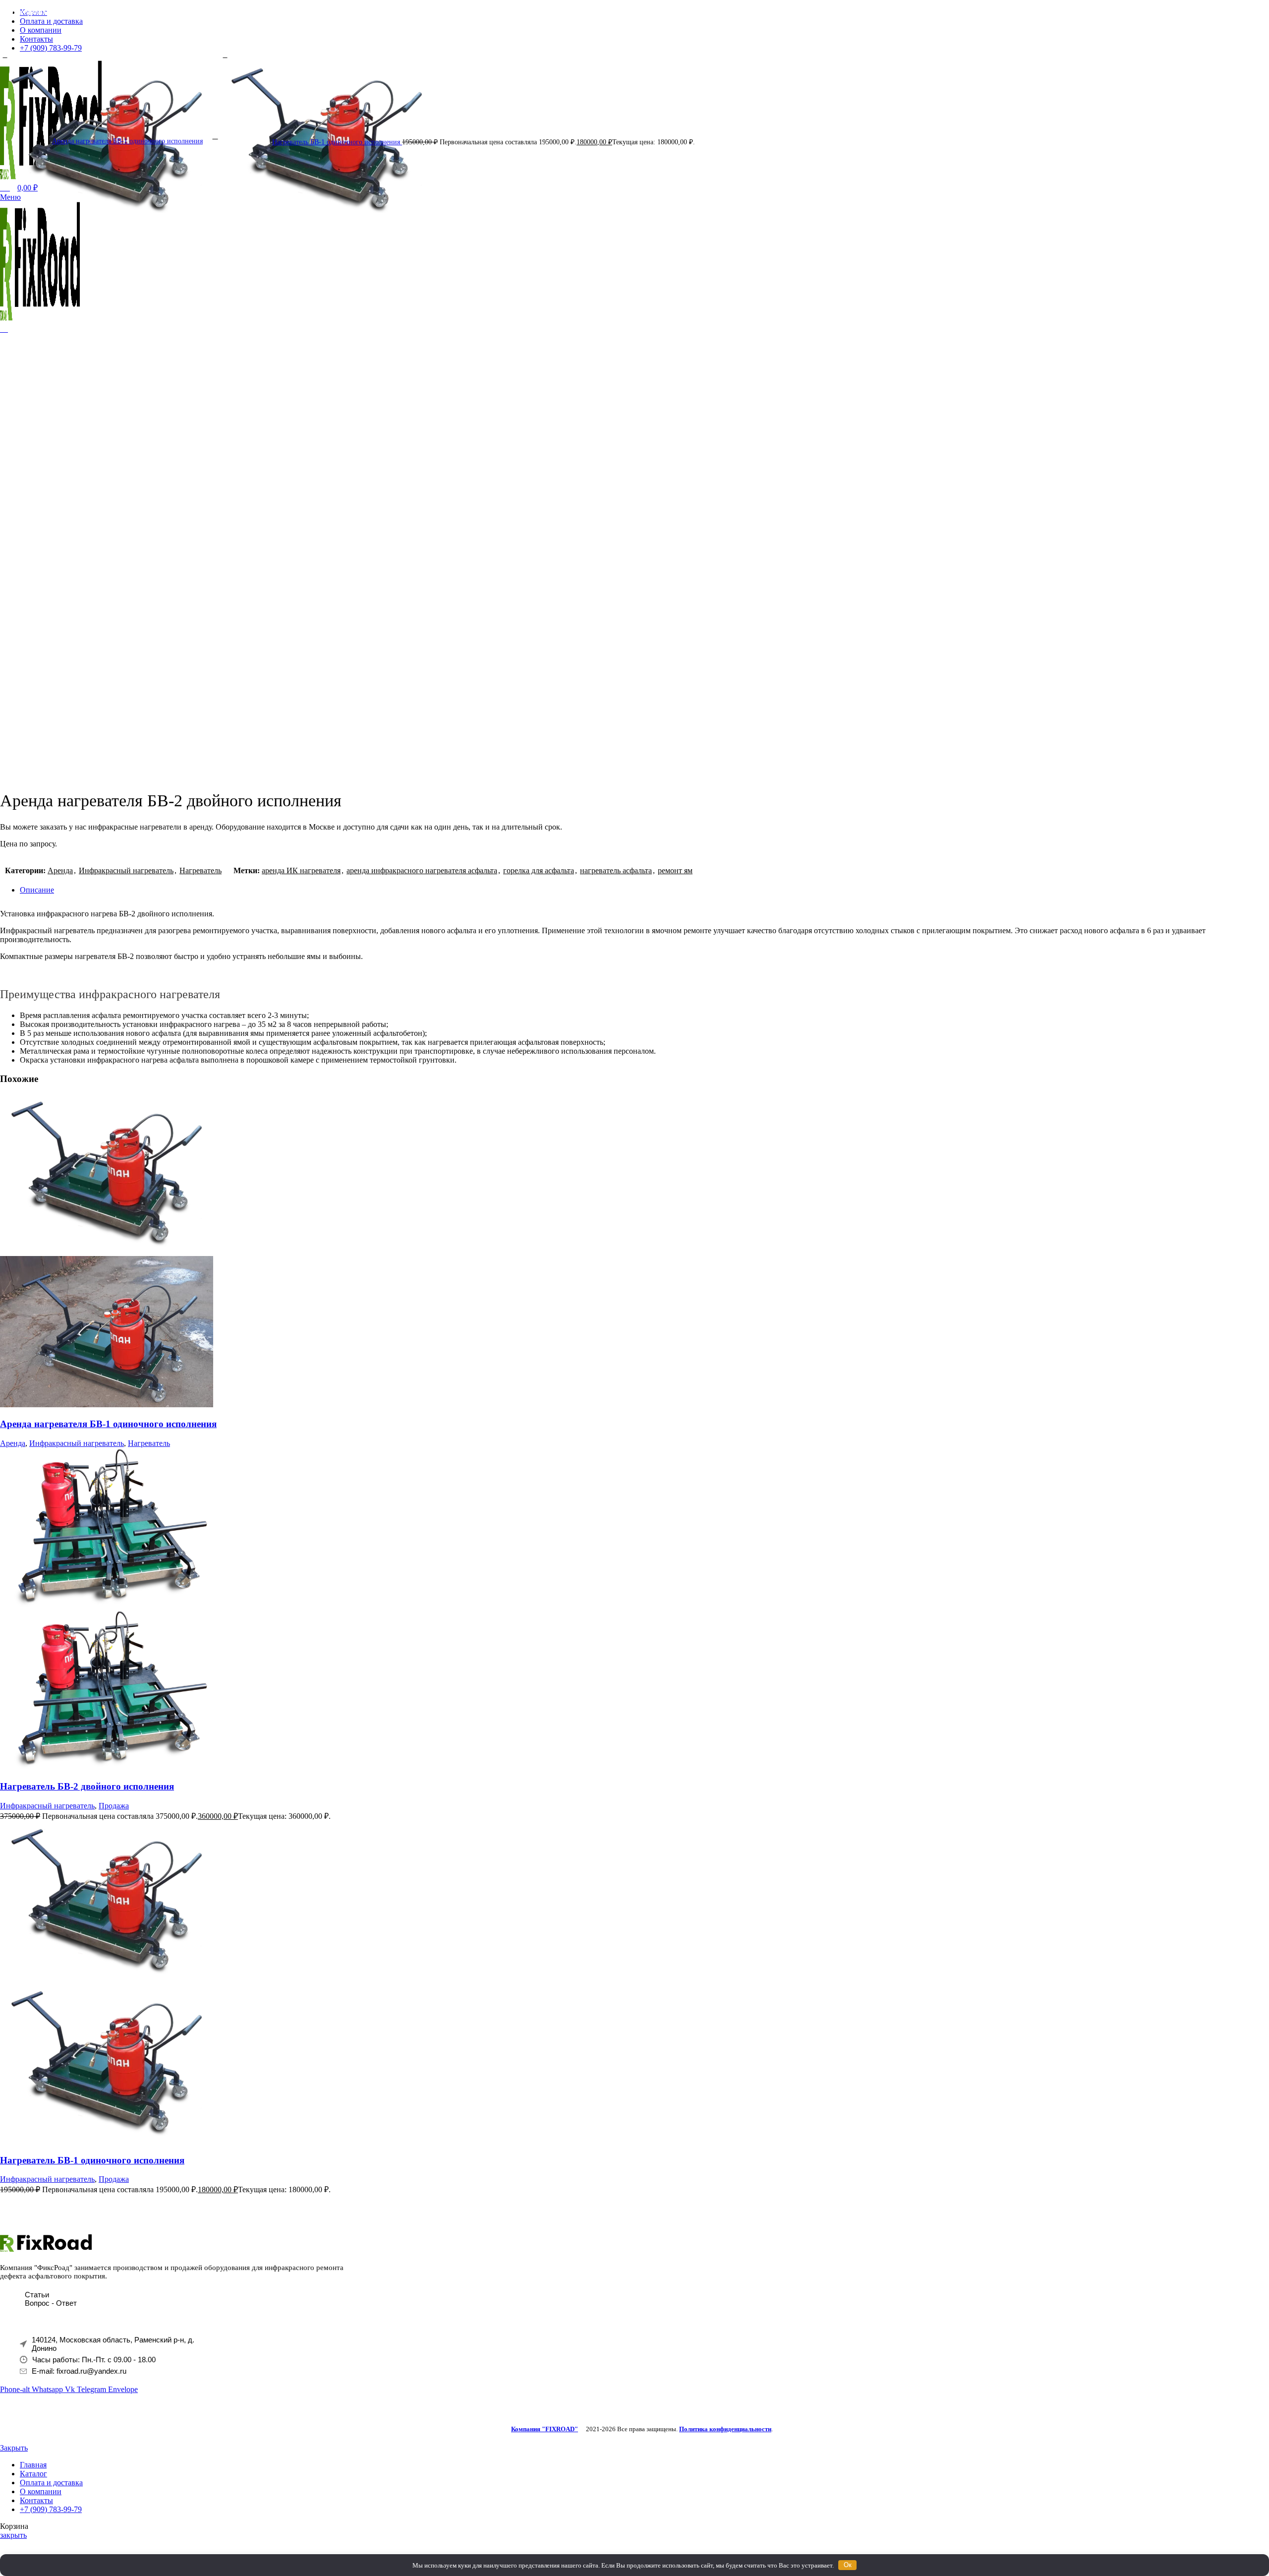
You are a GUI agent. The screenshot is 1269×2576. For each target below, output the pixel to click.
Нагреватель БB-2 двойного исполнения (87, 1786)
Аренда (60, 870)
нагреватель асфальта (616, 870)
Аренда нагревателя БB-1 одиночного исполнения (127, 141)
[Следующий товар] (225, 56)
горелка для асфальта (539, 870)
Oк (848, 2565)
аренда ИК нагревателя (301, 870)
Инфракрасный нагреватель (126, 870)
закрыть (13, 2535)
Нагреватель (201, 870)
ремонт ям (675, 870)
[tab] (644, 890)
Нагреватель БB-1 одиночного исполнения (337, 142)
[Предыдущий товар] (5, 56)
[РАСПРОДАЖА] (107, 1605)
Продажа (114, 1806)
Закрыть (14, 2448)
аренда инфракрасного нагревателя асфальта (422, 870)
